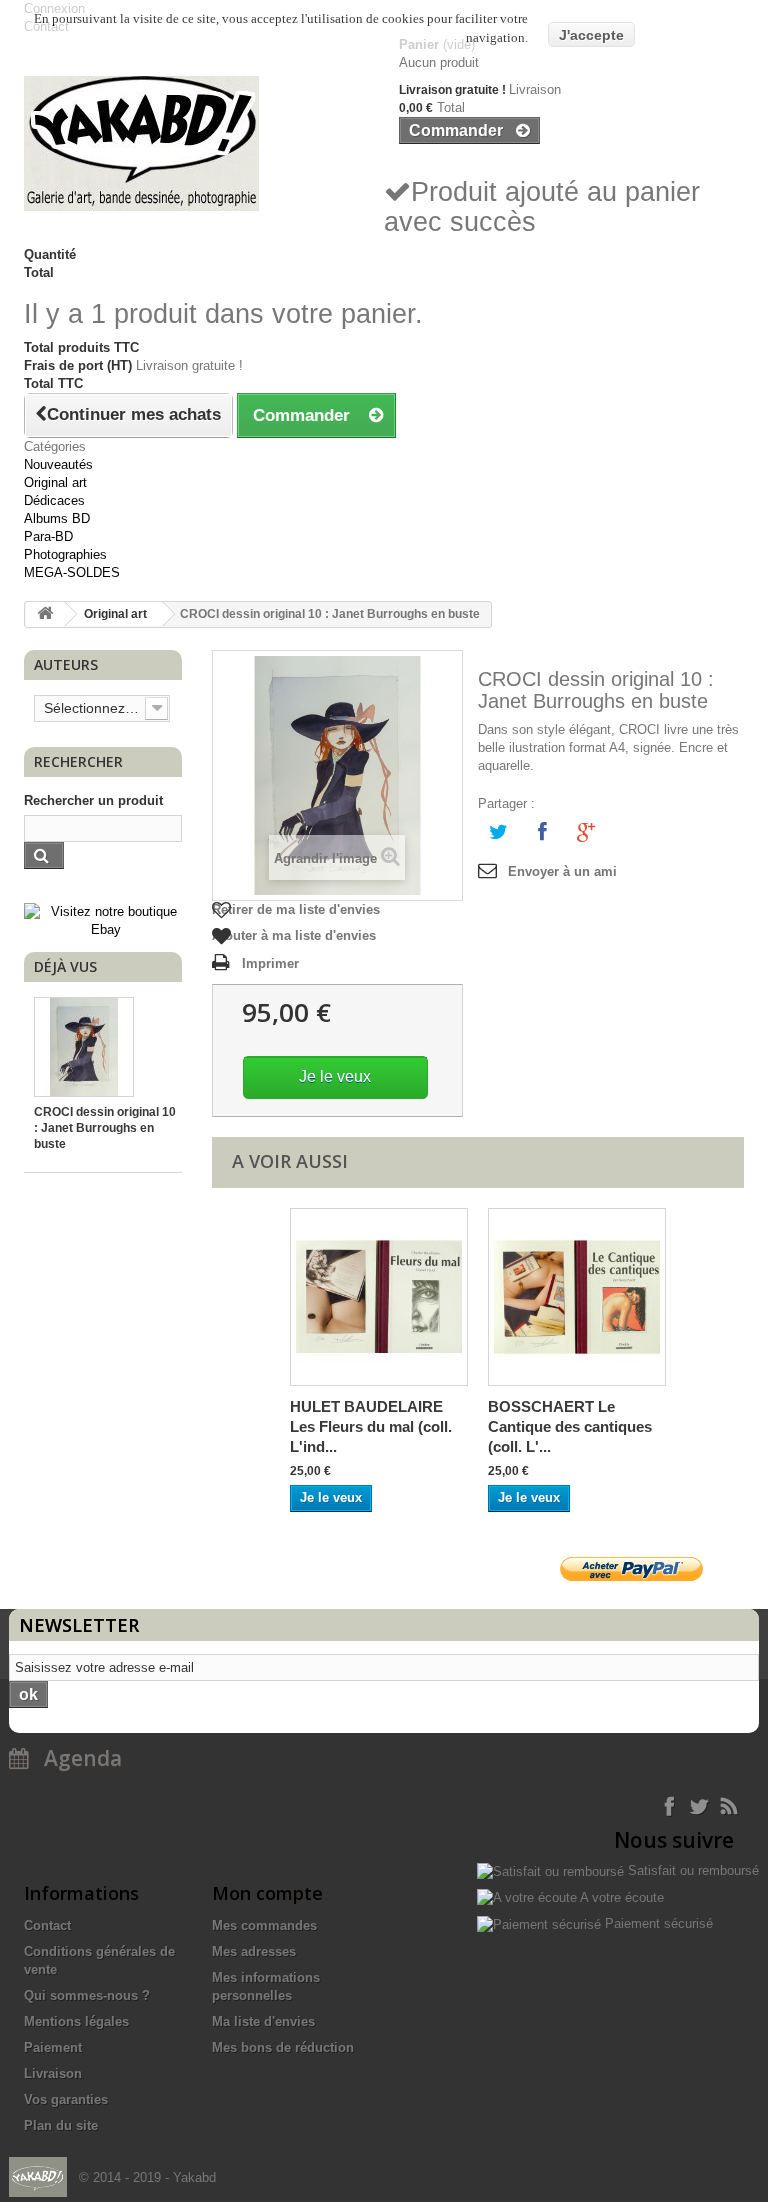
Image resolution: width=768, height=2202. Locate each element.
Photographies (65, 554)
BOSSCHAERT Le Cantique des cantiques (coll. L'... (570, 1426)
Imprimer (270, 963)
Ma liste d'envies (263, 2021)
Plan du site (61, 2125)
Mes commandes (264, 1925)
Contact (47, 1925)
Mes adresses (254, 1951)
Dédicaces (54, 500)
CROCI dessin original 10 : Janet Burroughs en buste (105, 1128)
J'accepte (591, 35)
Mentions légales (76, 2021)
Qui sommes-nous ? (87, 1995)
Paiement (53, 2047)
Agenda (75, 1758)
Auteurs (66, 664)
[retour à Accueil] (45, 614)
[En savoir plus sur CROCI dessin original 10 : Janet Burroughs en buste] (84, 1047)
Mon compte (267, 1893)
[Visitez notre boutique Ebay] (105, 920)
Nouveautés (58, 464)
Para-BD (48, 536)
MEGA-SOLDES (72, 572)
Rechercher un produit (93, 800)
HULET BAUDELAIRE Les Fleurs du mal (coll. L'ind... (371, 1426)
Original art (55, 482)
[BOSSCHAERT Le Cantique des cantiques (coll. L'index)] (577, 1297)
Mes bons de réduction (283, 2047)
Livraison (53, 2073)
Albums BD (57, 518)
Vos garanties (66, 2099)
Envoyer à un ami (562, 871)
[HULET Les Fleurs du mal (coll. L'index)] (379, 1297)
